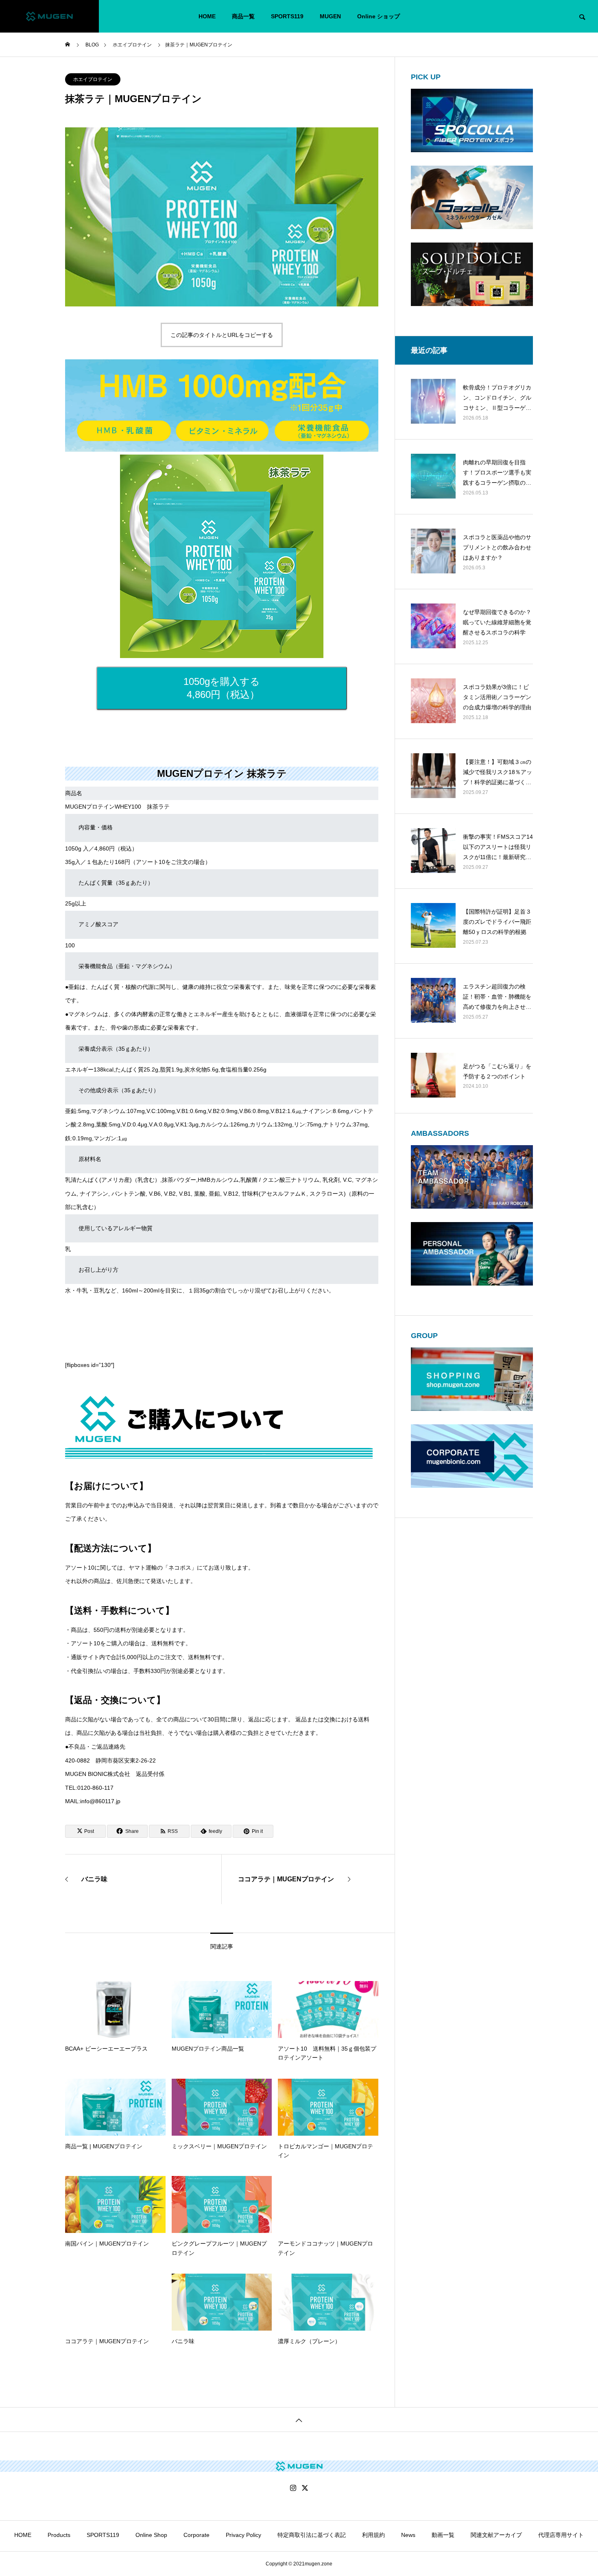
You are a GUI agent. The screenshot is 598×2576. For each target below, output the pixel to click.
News (408, 2535)
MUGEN (330, 16)
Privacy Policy (243, 2535)
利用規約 (373, 2535)
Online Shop (151, 2535)
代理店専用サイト (561, 2535)
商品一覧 (243, 16)
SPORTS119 (287, 16)
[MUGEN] (49, 16)
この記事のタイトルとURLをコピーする (222, 335)
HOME (207, 16)
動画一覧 (443, 2535)
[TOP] (299, 2419)
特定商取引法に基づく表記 (312, 2535)
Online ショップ (379, 16)
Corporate (196, 2535)
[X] (305, 2488)
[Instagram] (293, 2488)
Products (59, 2535)
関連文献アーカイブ (496, 2535)
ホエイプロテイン (93, 79)
